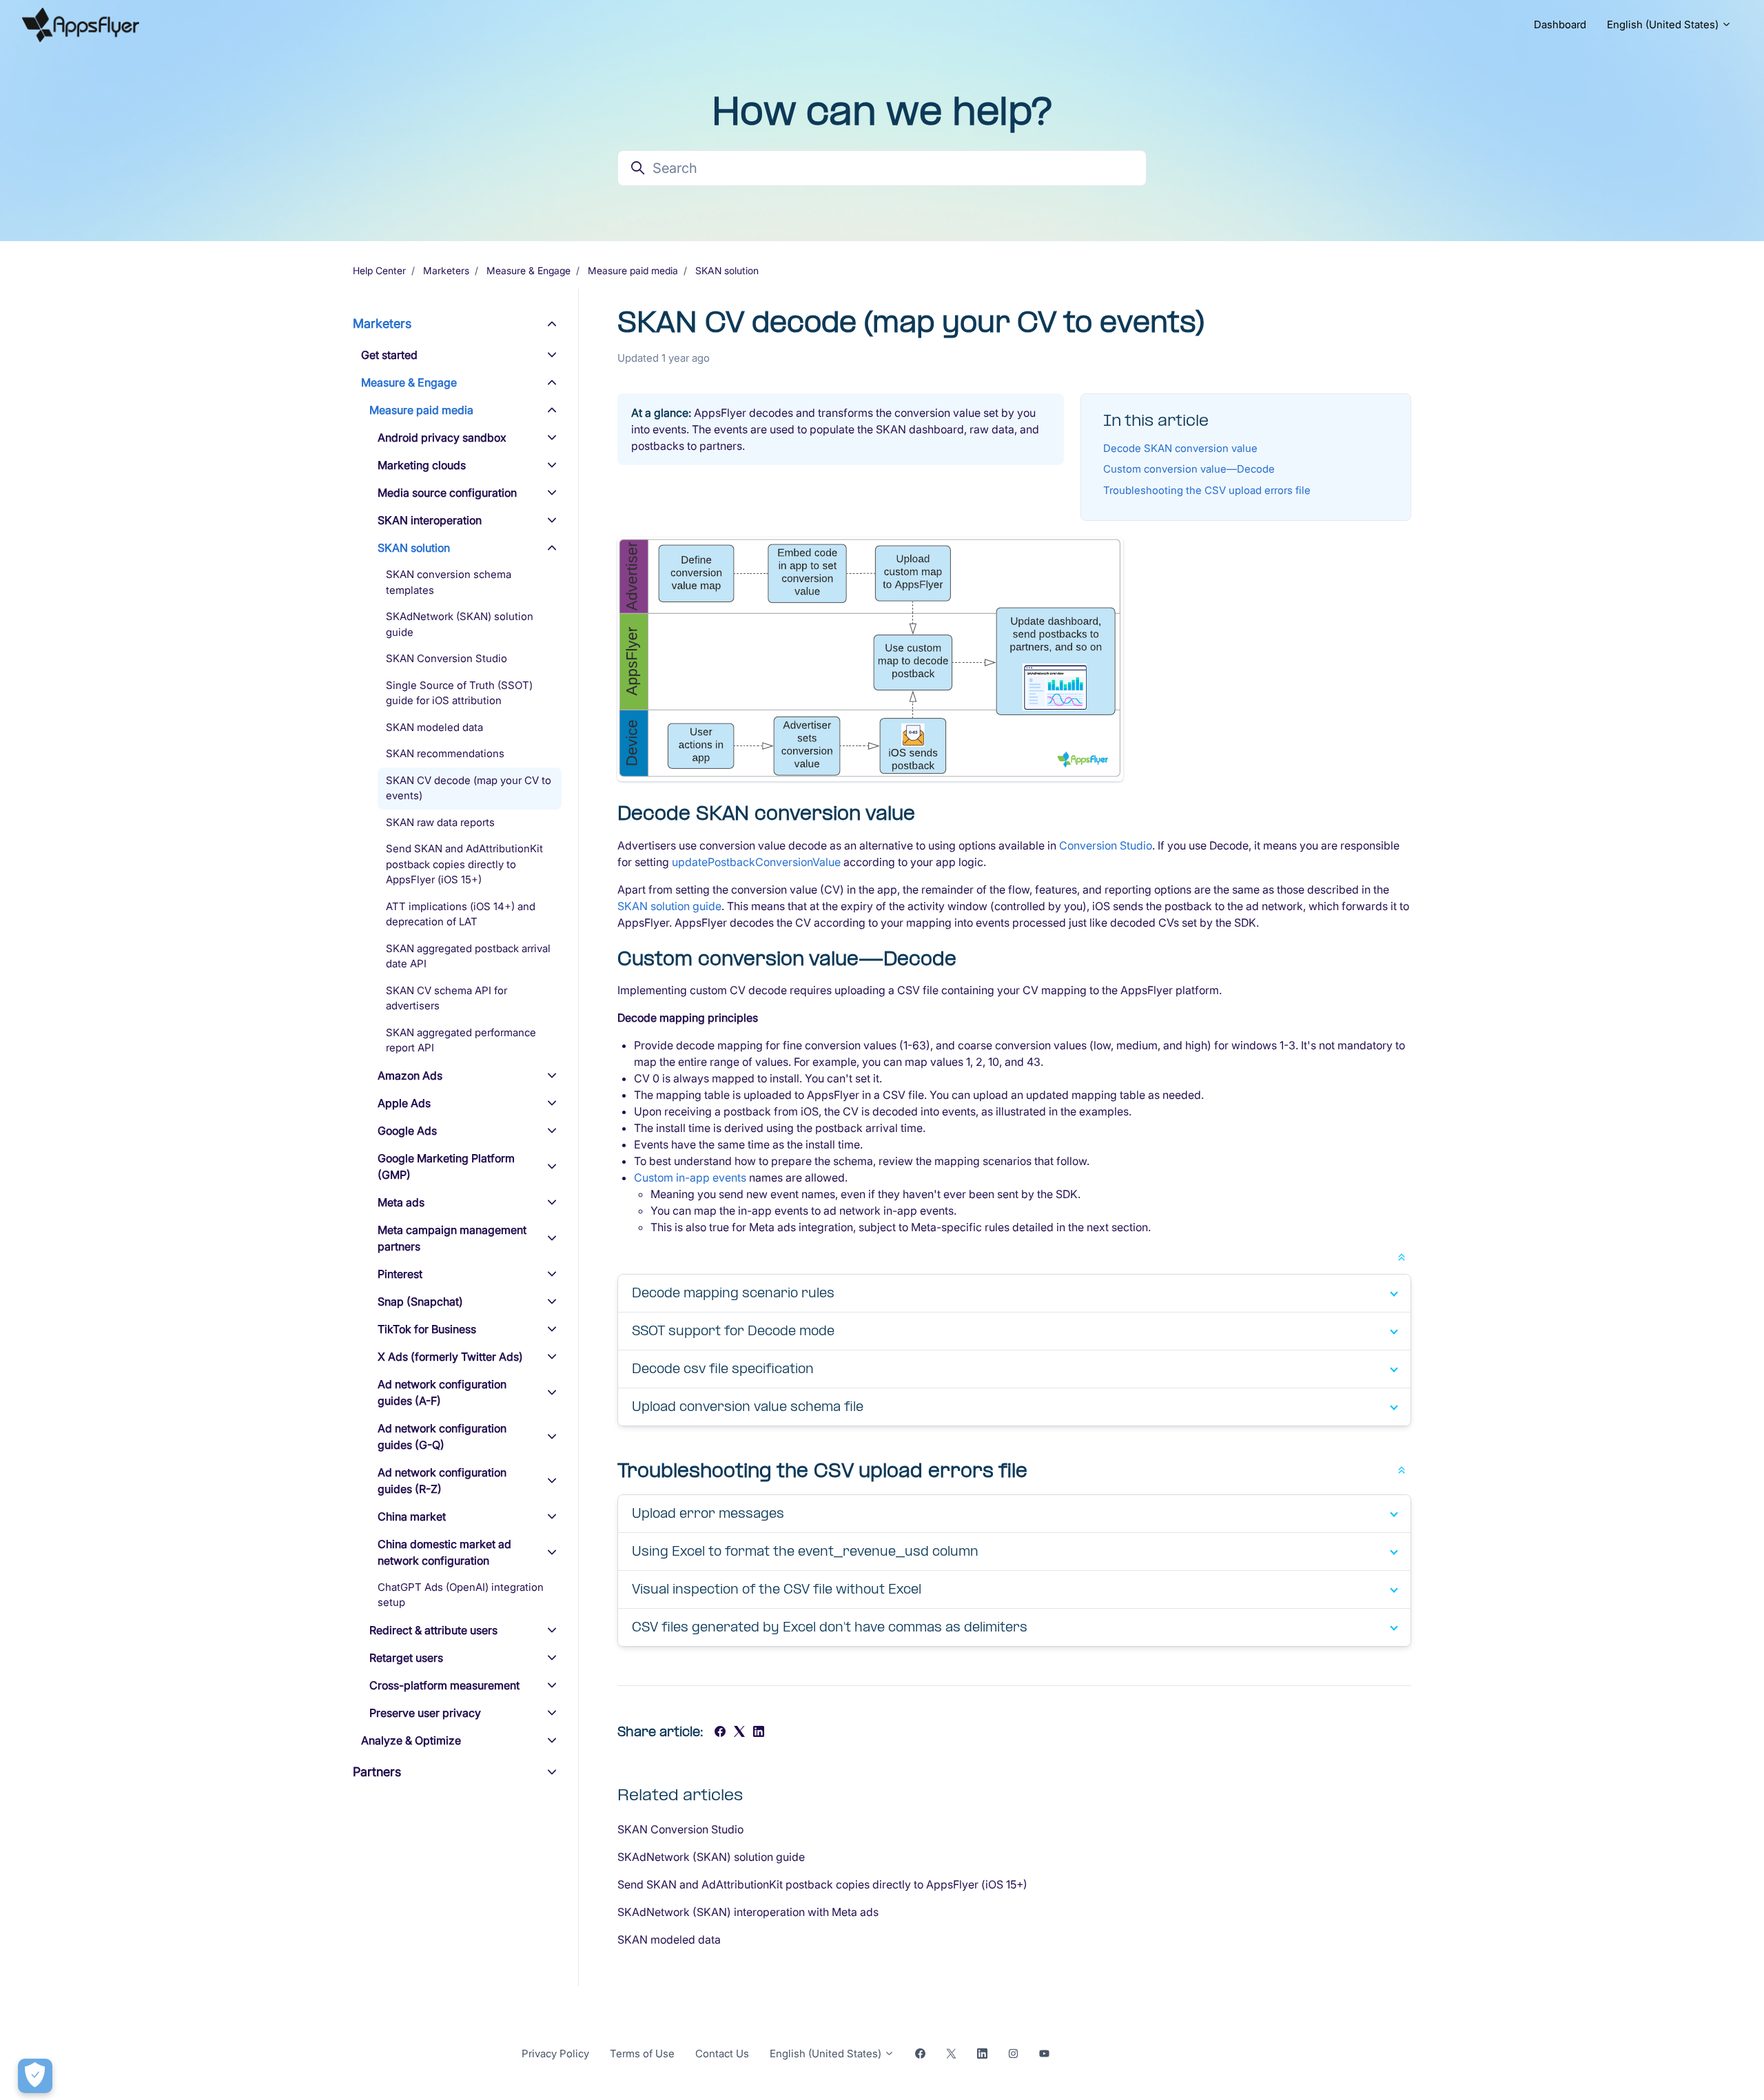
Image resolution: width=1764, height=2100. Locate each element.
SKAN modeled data (669, 1939)
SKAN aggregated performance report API (461, 1040)
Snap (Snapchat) (420, 1301)
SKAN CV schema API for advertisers (447, 998)
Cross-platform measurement (444, 1685)
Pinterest (400, 1274)
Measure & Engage (529, 270)
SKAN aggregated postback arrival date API (468, 956)
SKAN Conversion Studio (680, 1829)
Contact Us (722, 2053)
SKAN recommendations (445, 753)
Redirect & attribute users (433, 1630)
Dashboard (1560, 24)
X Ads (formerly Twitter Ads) (450, 1357)
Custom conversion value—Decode (1189, 469)
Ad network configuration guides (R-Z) (442, 1481)
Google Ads (407, 1131)
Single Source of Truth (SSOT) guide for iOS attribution (459, 693)
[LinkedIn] (759, 1733)
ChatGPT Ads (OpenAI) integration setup (461, 1595)
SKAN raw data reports (440, 822)
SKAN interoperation (430, 520)
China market (412, 1516)
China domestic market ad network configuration (444, 1552)
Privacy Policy (555, 2053)
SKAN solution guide (669, 906)
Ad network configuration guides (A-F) (442, 1392)
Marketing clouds (422, 465)
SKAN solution (727, 270)
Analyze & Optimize (411, 1740)
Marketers (446, 270)
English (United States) (1664, 24)
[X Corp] (739, 1733)
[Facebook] (720, 1733)
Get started (389, 355)
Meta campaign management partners (452, 1238)
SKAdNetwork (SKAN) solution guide (711, 1857)
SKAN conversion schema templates (449, 582)
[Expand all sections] (1402, 1256)
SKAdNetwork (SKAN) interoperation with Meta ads (748, 1912)
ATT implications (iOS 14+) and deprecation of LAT (461, 914)
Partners (377, 1772)
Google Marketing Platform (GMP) (446, 1166)
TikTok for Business (427, 1329)
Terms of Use (642, 2053)
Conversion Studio (1106, 845)
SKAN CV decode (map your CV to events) (469, 788)
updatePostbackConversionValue (756, 862)
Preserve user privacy (425, 1713)
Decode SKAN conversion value (1180, 448)
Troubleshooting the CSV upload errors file (1207, 490)
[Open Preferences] (35, 2076)
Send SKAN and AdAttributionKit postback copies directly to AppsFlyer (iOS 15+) (822, 1884)
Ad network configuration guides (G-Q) (442, 1437)
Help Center (379, 270)
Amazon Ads (410, 1075)
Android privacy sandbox (442, 437)
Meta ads (401, 1202)
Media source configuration (447, 493)
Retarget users (406, 1658)
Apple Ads (404, 1103)
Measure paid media (633, 270)
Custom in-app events (690, 1177)
